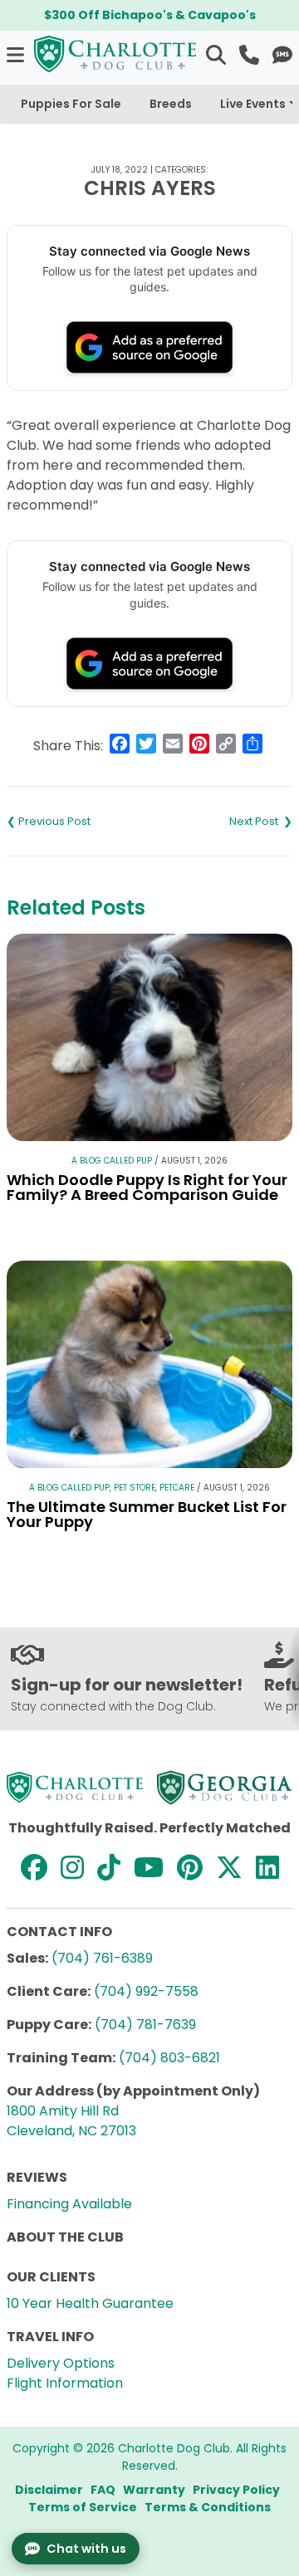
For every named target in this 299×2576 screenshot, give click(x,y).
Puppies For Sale (71, 104)
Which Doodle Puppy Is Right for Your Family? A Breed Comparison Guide (147, 1187)
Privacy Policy (236, 2490)
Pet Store (135, 1488)
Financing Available (69, 2204)
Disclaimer (49, 2490)
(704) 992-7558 (146, 1991)
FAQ (103, 2490)
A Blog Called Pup (112, 1161)
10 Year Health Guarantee (90, 2303)
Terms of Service (83, 2507)
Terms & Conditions (208, 2507)
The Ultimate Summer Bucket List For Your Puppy (147, 1514)
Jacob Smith (78, 822)
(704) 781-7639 (145, 2025)
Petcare (177, 1488)
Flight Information (65, 2383)
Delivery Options (61, 2363)
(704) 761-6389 (102, 1958)
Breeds (171, 104)
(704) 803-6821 (169, 2058)
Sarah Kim (221, 822)
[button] (17, 54)
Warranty (154, 2490)
